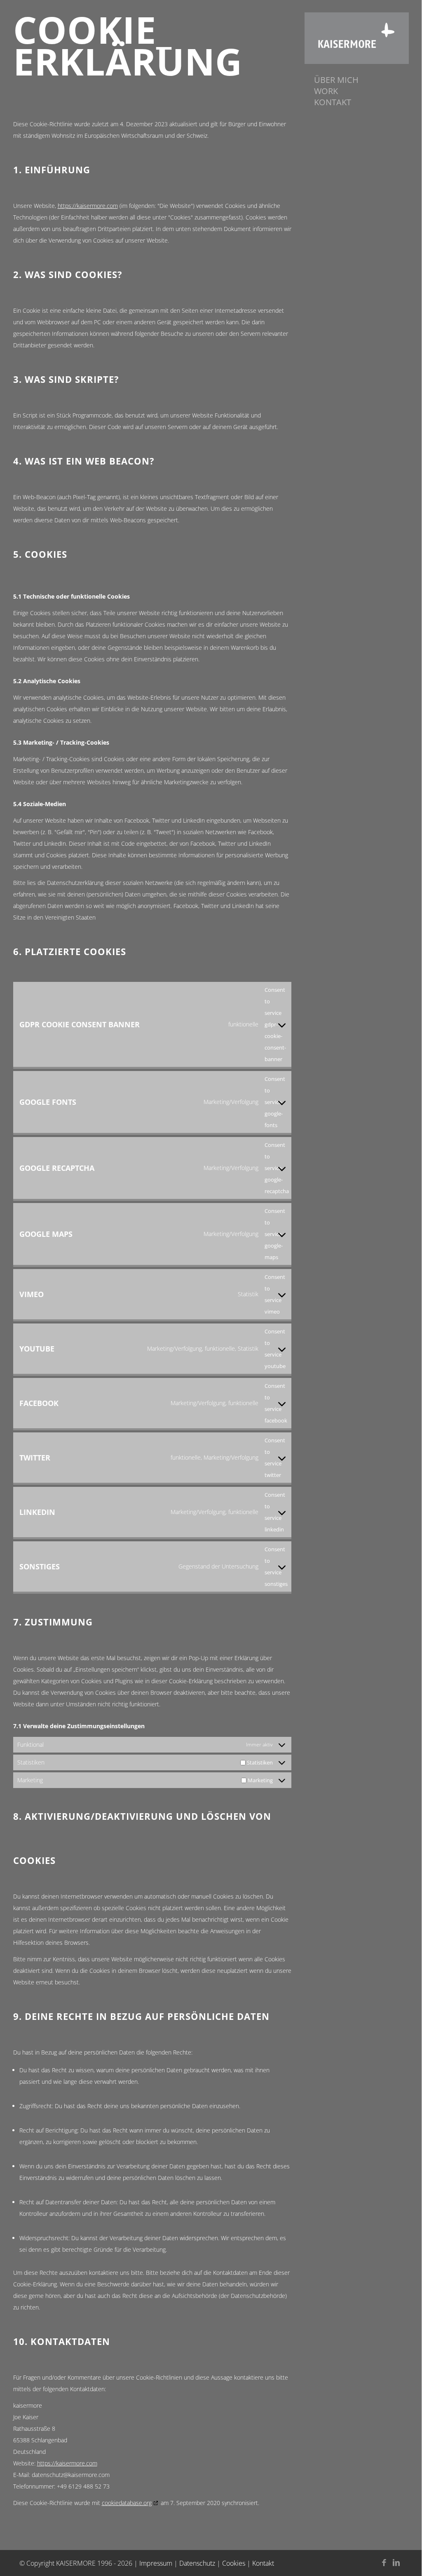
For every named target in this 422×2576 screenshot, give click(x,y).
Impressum (156, 2563)
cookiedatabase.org (127, 2503)
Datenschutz (197, 2563)
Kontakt (263, 2563)
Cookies (234, 2563)
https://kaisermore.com (88, 206)
